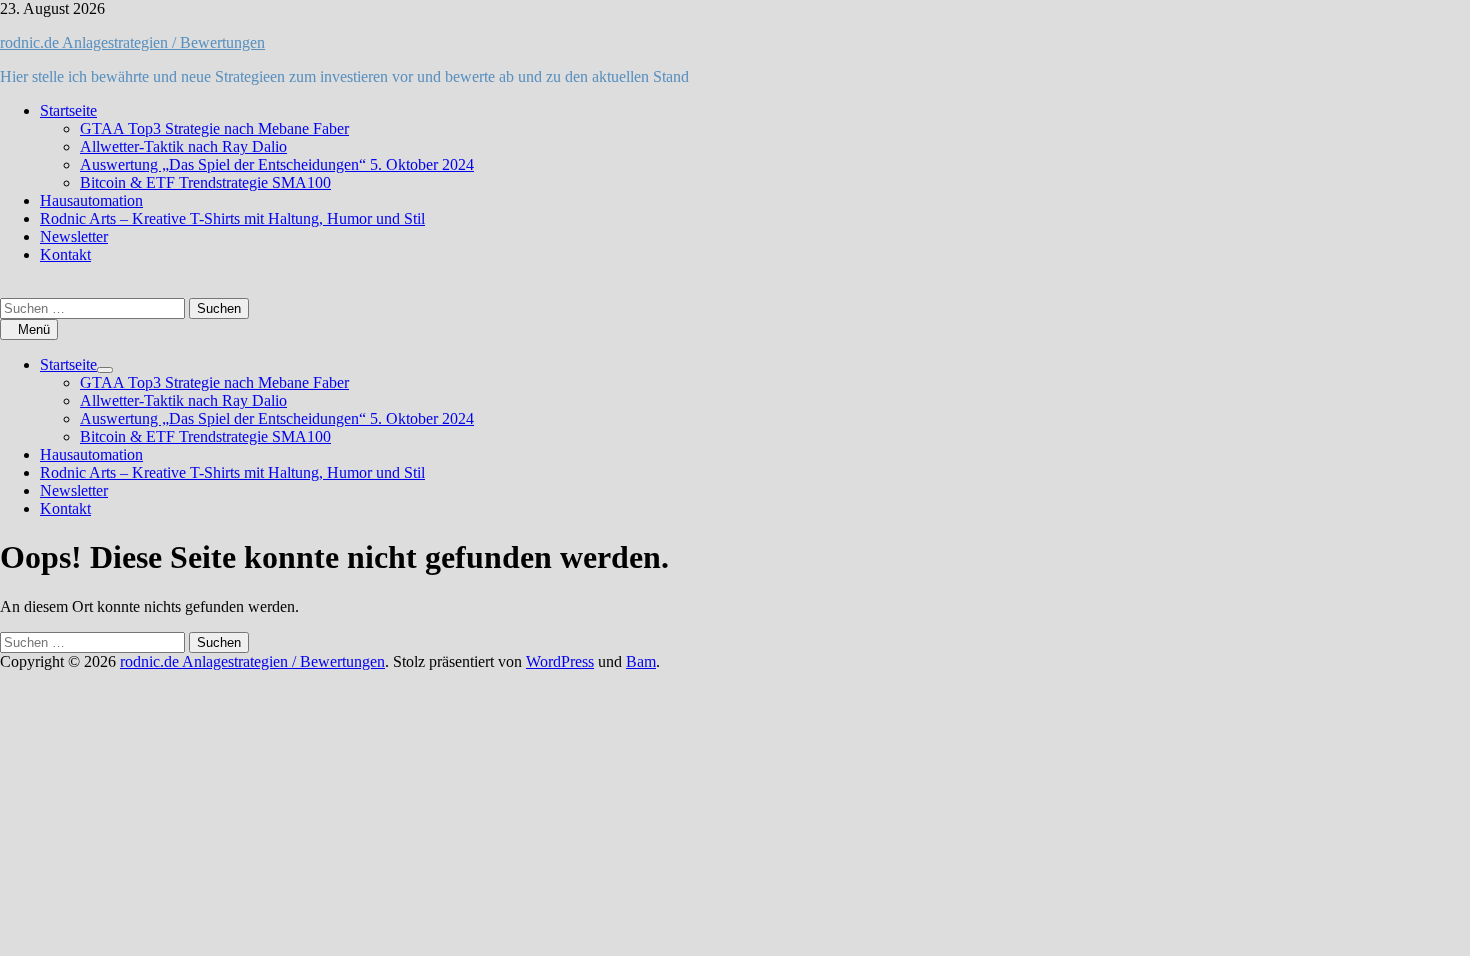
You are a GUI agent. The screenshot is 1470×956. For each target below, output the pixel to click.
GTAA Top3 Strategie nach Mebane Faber (214, 128)
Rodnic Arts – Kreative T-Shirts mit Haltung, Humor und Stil (232, 218)
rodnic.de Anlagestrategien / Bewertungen (132, 42)
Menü (34, 329)
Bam (641, 661)
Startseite (68, 110)
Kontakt (65, 254)
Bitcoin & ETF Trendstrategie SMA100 (205, 182)
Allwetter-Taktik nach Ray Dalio (183, 146)
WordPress (560, 661)
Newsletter (74, 236)
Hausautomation (91, 200)
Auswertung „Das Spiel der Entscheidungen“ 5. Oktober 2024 (277, 164)
